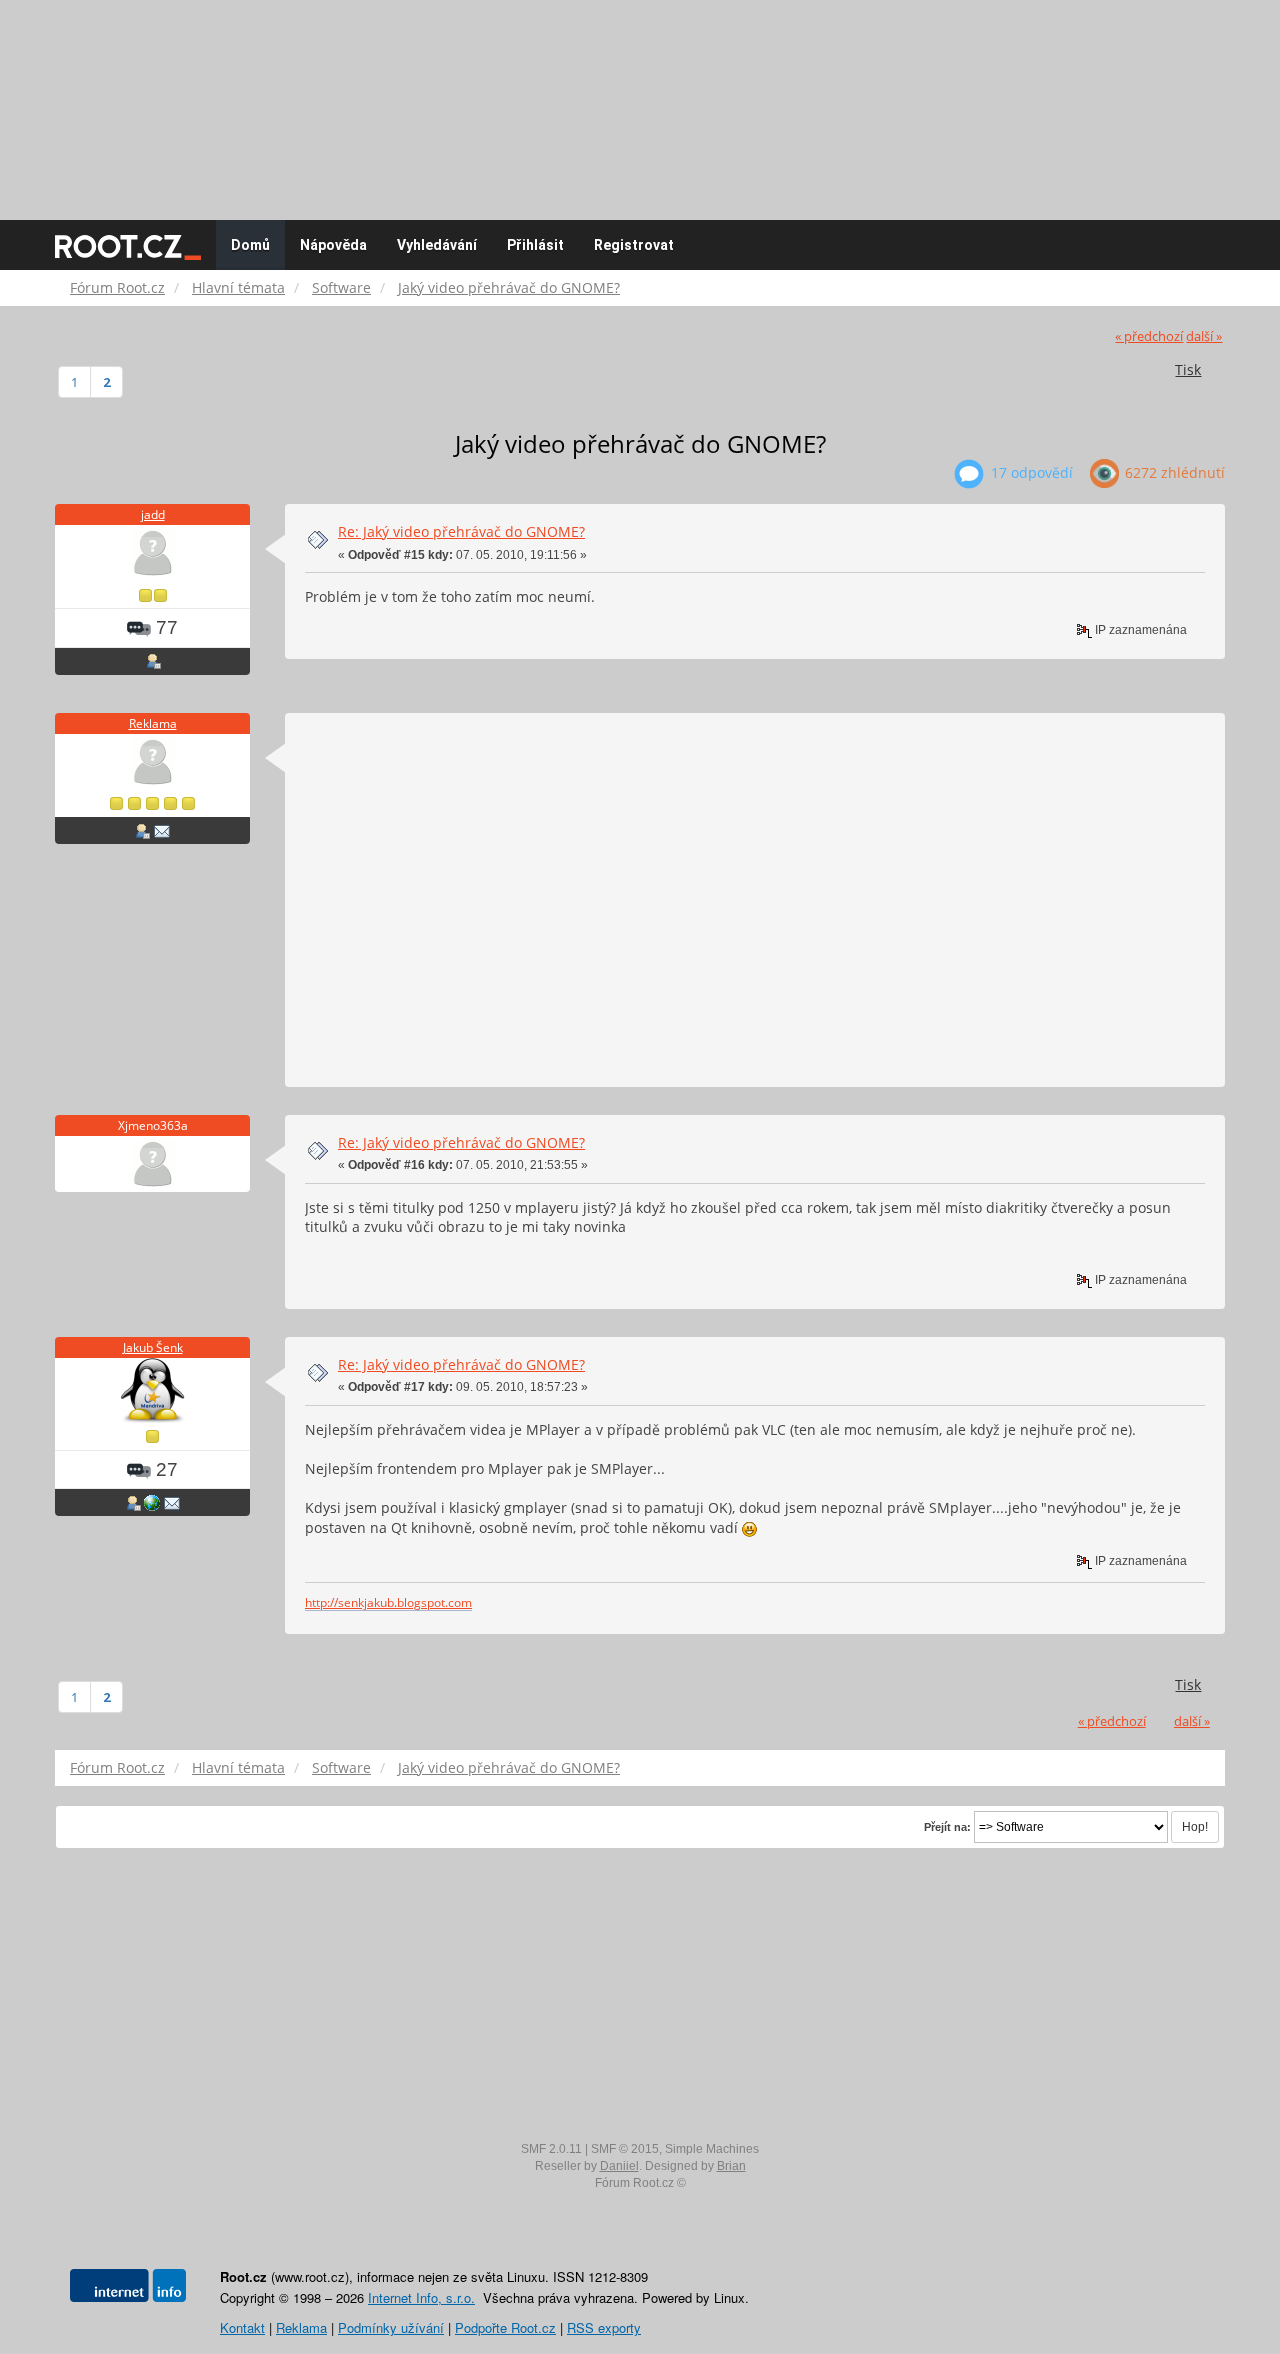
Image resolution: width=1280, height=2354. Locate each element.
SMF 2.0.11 (551, 2149)
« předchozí (1149, 336)
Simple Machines (712, 2149)
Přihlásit (535, 245)
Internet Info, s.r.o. (421, 2297)
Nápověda (333, 245)
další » (1204, 336)
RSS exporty (604, 2327)
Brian (731, 2166)
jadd (153, 514)
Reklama (153, 723)
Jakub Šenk (153, 1347)
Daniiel (619, 2166)
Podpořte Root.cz (505, 2327)
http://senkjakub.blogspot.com (388, 1602)
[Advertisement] (640, 100)
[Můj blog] (152, 1502)
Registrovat (634, 245)
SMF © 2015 (625, 2149)
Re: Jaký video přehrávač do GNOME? (461, 531)
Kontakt (242, 2327)
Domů (250, 245)
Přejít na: (947, 1827)
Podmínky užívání (391, 2327)
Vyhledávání (437, 245)
